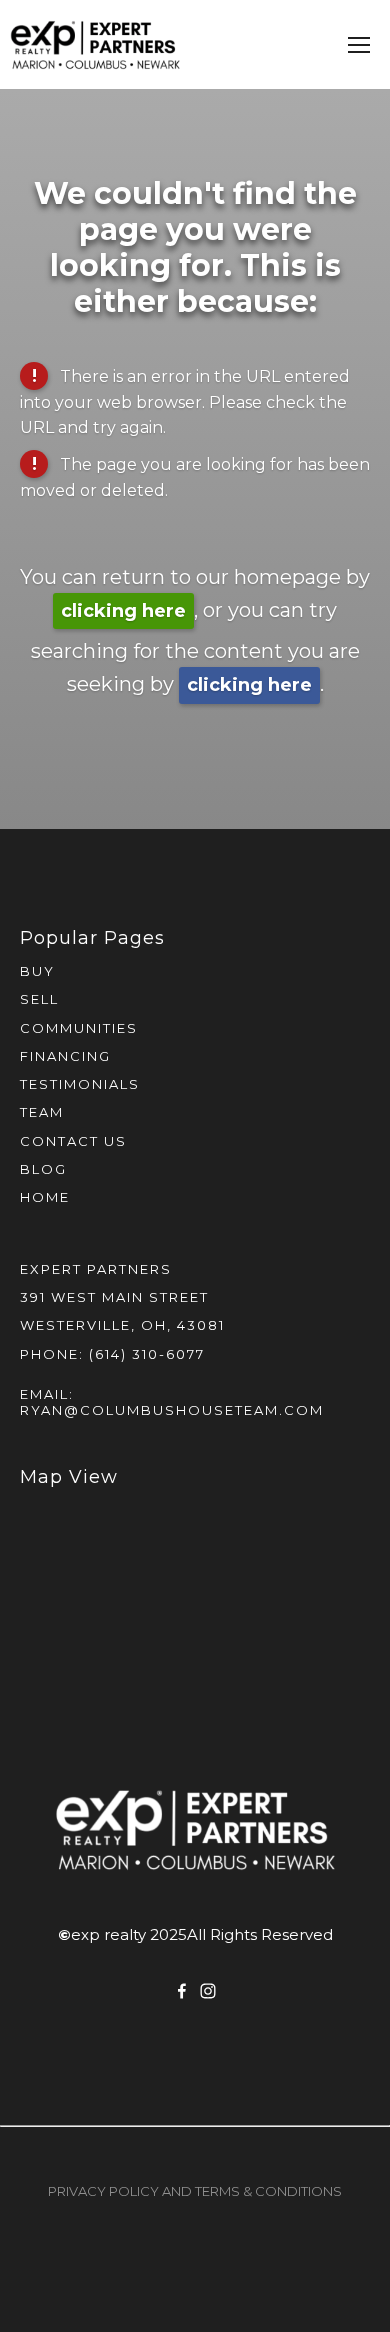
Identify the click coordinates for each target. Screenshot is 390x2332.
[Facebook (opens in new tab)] (182, 1991)
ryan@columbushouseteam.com (172, 1410)
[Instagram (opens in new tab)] (208, 1991)
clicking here (123, 611)
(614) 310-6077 (147, 1354)
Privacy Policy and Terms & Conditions (195, 2191)
